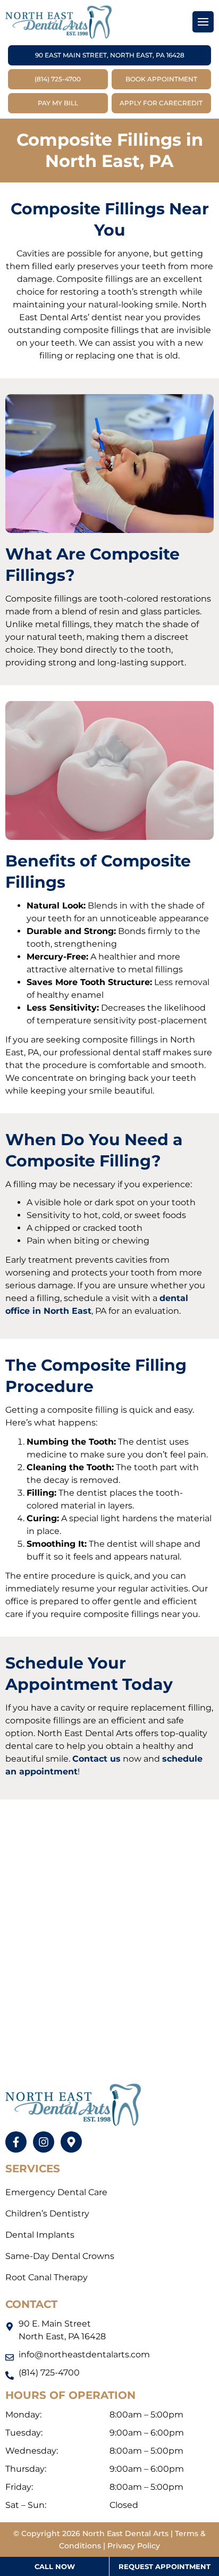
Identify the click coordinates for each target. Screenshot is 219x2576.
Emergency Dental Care (56, 2192)
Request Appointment (165, 2566)
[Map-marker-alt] (71, 2142)
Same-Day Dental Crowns (60, 2256)
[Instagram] (44, 2142)
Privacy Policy (134, 2546)
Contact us (96, 1759)
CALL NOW (55, 2566)
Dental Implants (40, 2235)
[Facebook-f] (16, 2142)
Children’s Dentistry (47, 2214)
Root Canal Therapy (47, 2277)
